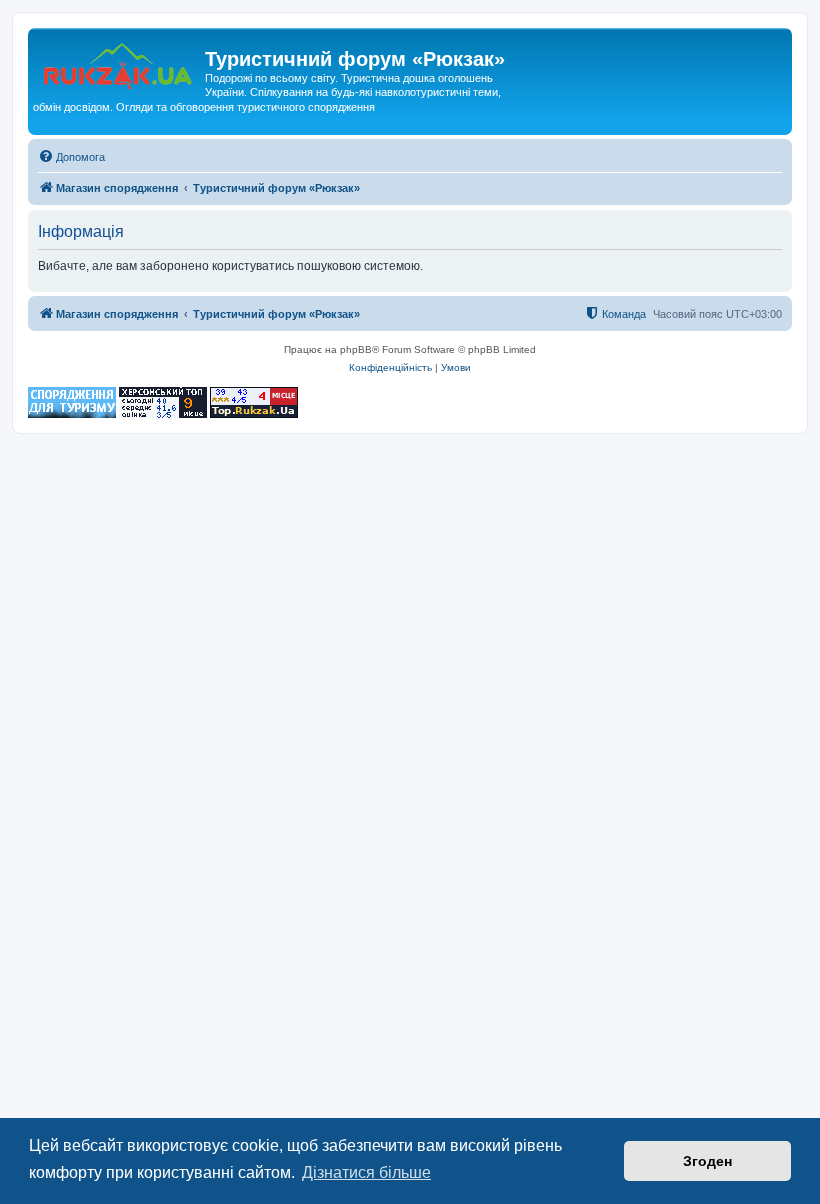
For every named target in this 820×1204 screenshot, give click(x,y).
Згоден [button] (707, 1161)
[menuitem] (71, 157)
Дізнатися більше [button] (366, 1172)
